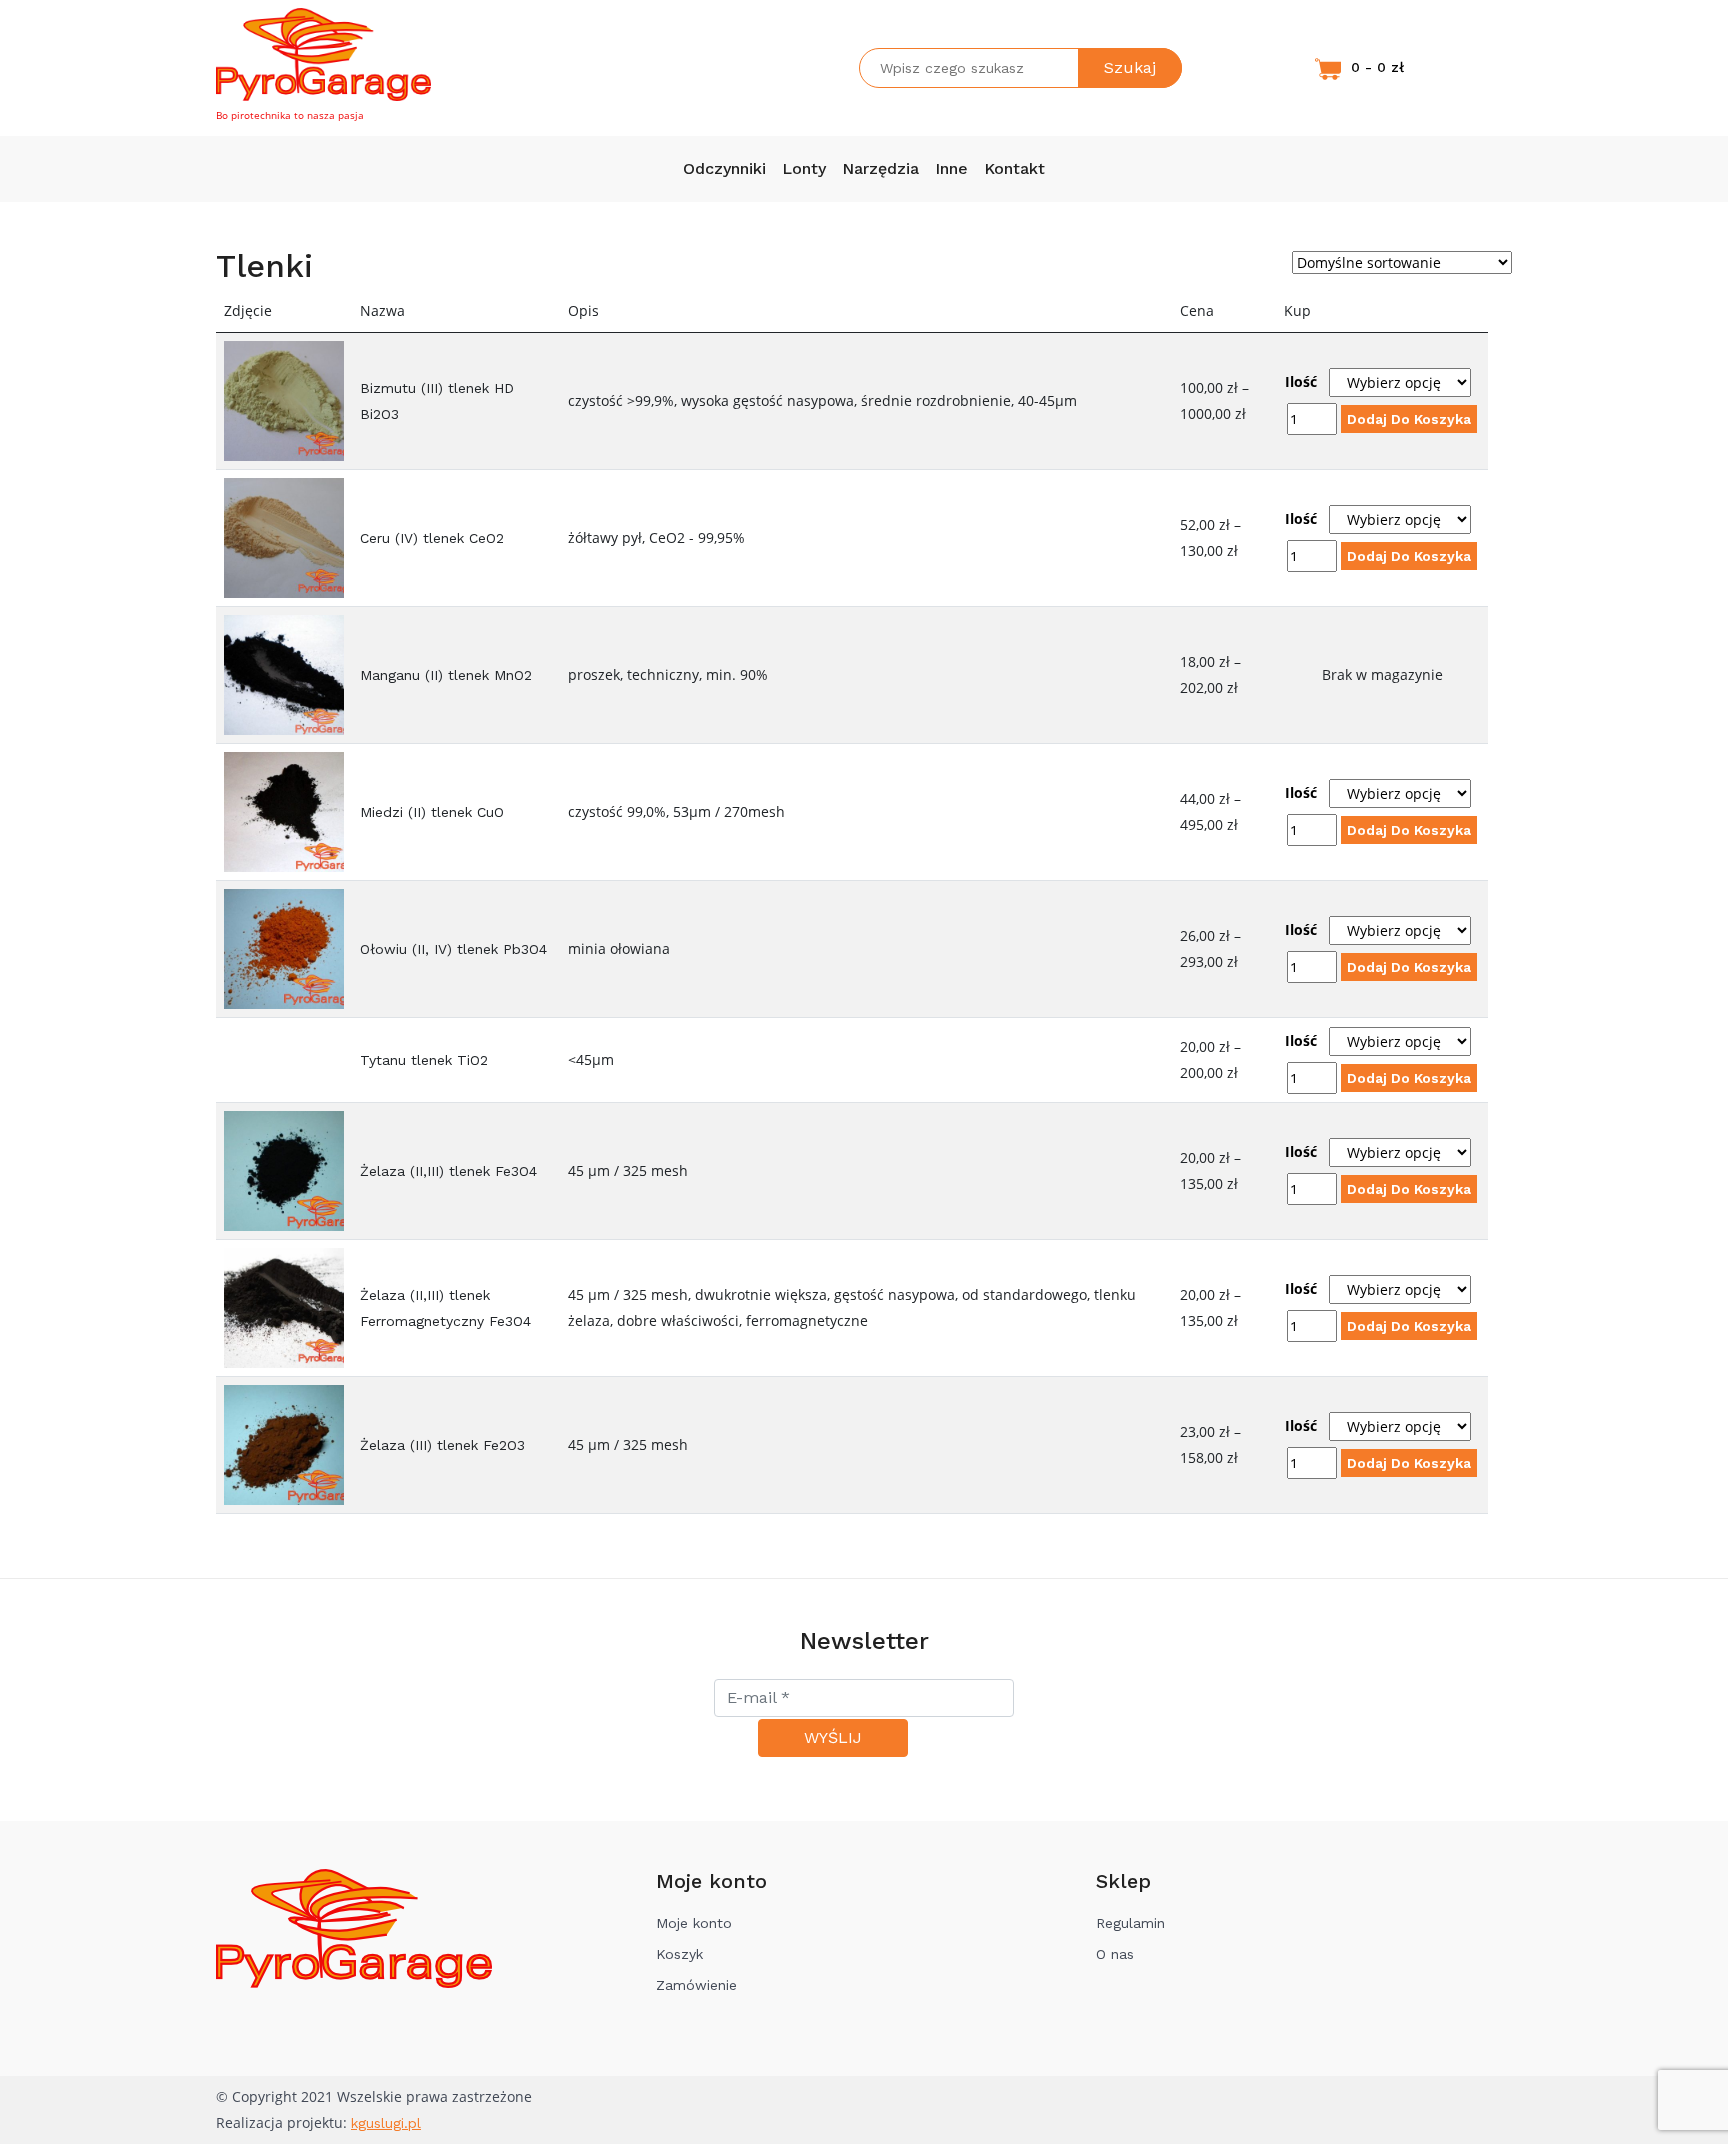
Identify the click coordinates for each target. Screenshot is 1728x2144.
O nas (1115, 1954)
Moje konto (694, 1923)
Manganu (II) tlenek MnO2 (446, 675)
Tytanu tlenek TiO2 (424, 1060)
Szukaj (1130, 67)
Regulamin (1130, 1923)
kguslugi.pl (386, 2123)
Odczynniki (724, 168)
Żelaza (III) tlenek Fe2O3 (442, 1445)
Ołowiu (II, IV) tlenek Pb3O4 (453, 949)
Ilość (1301, 381)
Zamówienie (696, 1985)
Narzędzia (880, 168)
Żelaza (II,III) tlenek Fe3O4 (448, 1171)
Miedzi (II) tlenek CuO (432, 812)
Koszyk (679, 1954)
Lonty (804, 168)
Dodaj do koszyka (1409, 419)
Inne (951, 168)
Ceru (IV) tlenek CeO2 (432, 538)
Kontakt (1014, 168)
